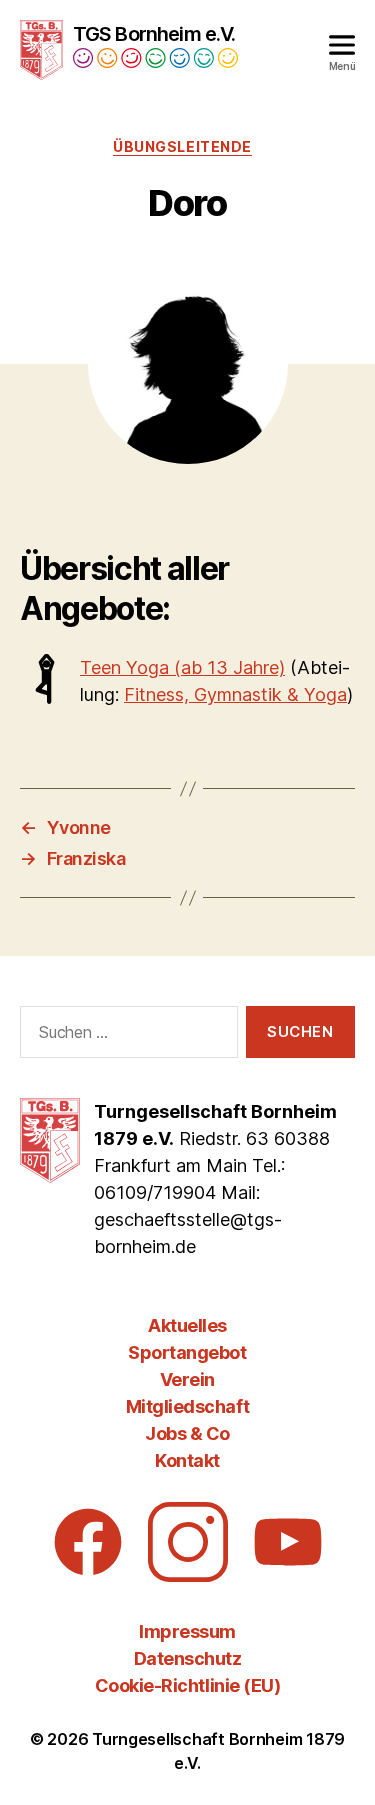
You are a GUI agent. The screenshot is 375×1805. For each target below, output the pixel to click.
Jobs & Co (187, 1433)
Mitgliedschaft (187, 1406)
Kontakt (187, 1460)
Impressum (187, 1631)
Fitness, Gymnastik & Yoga (235, 694)
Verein (187, 1379)
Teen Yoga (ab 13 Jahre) (182, 667)
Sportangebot (187, 1352)
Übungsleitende (182, 146)
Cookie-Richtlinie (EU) (187, 1685)
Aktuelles (187, 1325)
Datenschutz (188, 1658)
